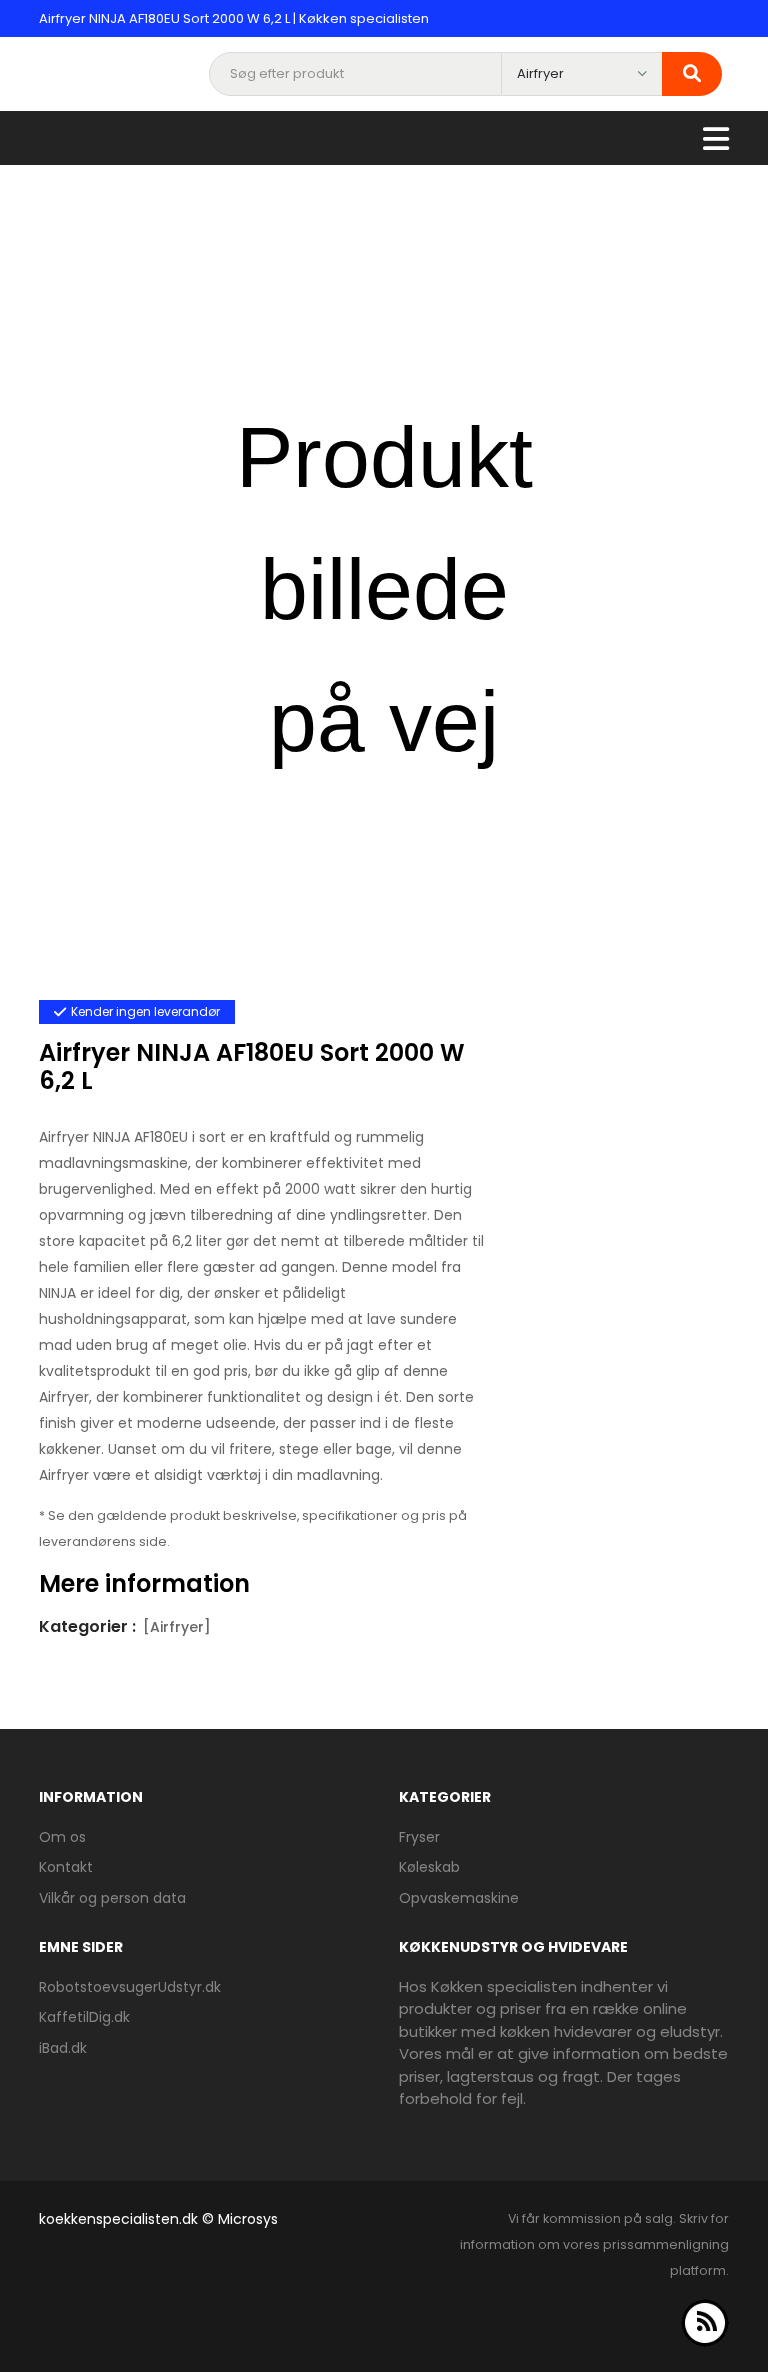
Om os (62, 1837)
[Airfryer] (177, 1627)
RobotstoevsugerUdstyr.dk (130, 1987)
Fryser (419, 1837)
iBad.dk (63, 2048)
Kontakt (66, 1867)
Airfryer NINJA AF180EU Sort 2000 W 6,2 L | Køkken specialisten (234, 18)
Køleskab (429, 1867)
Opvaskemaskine (459, 1898)
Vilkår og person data (112, 1898)
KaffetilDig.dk (84, 2017)
